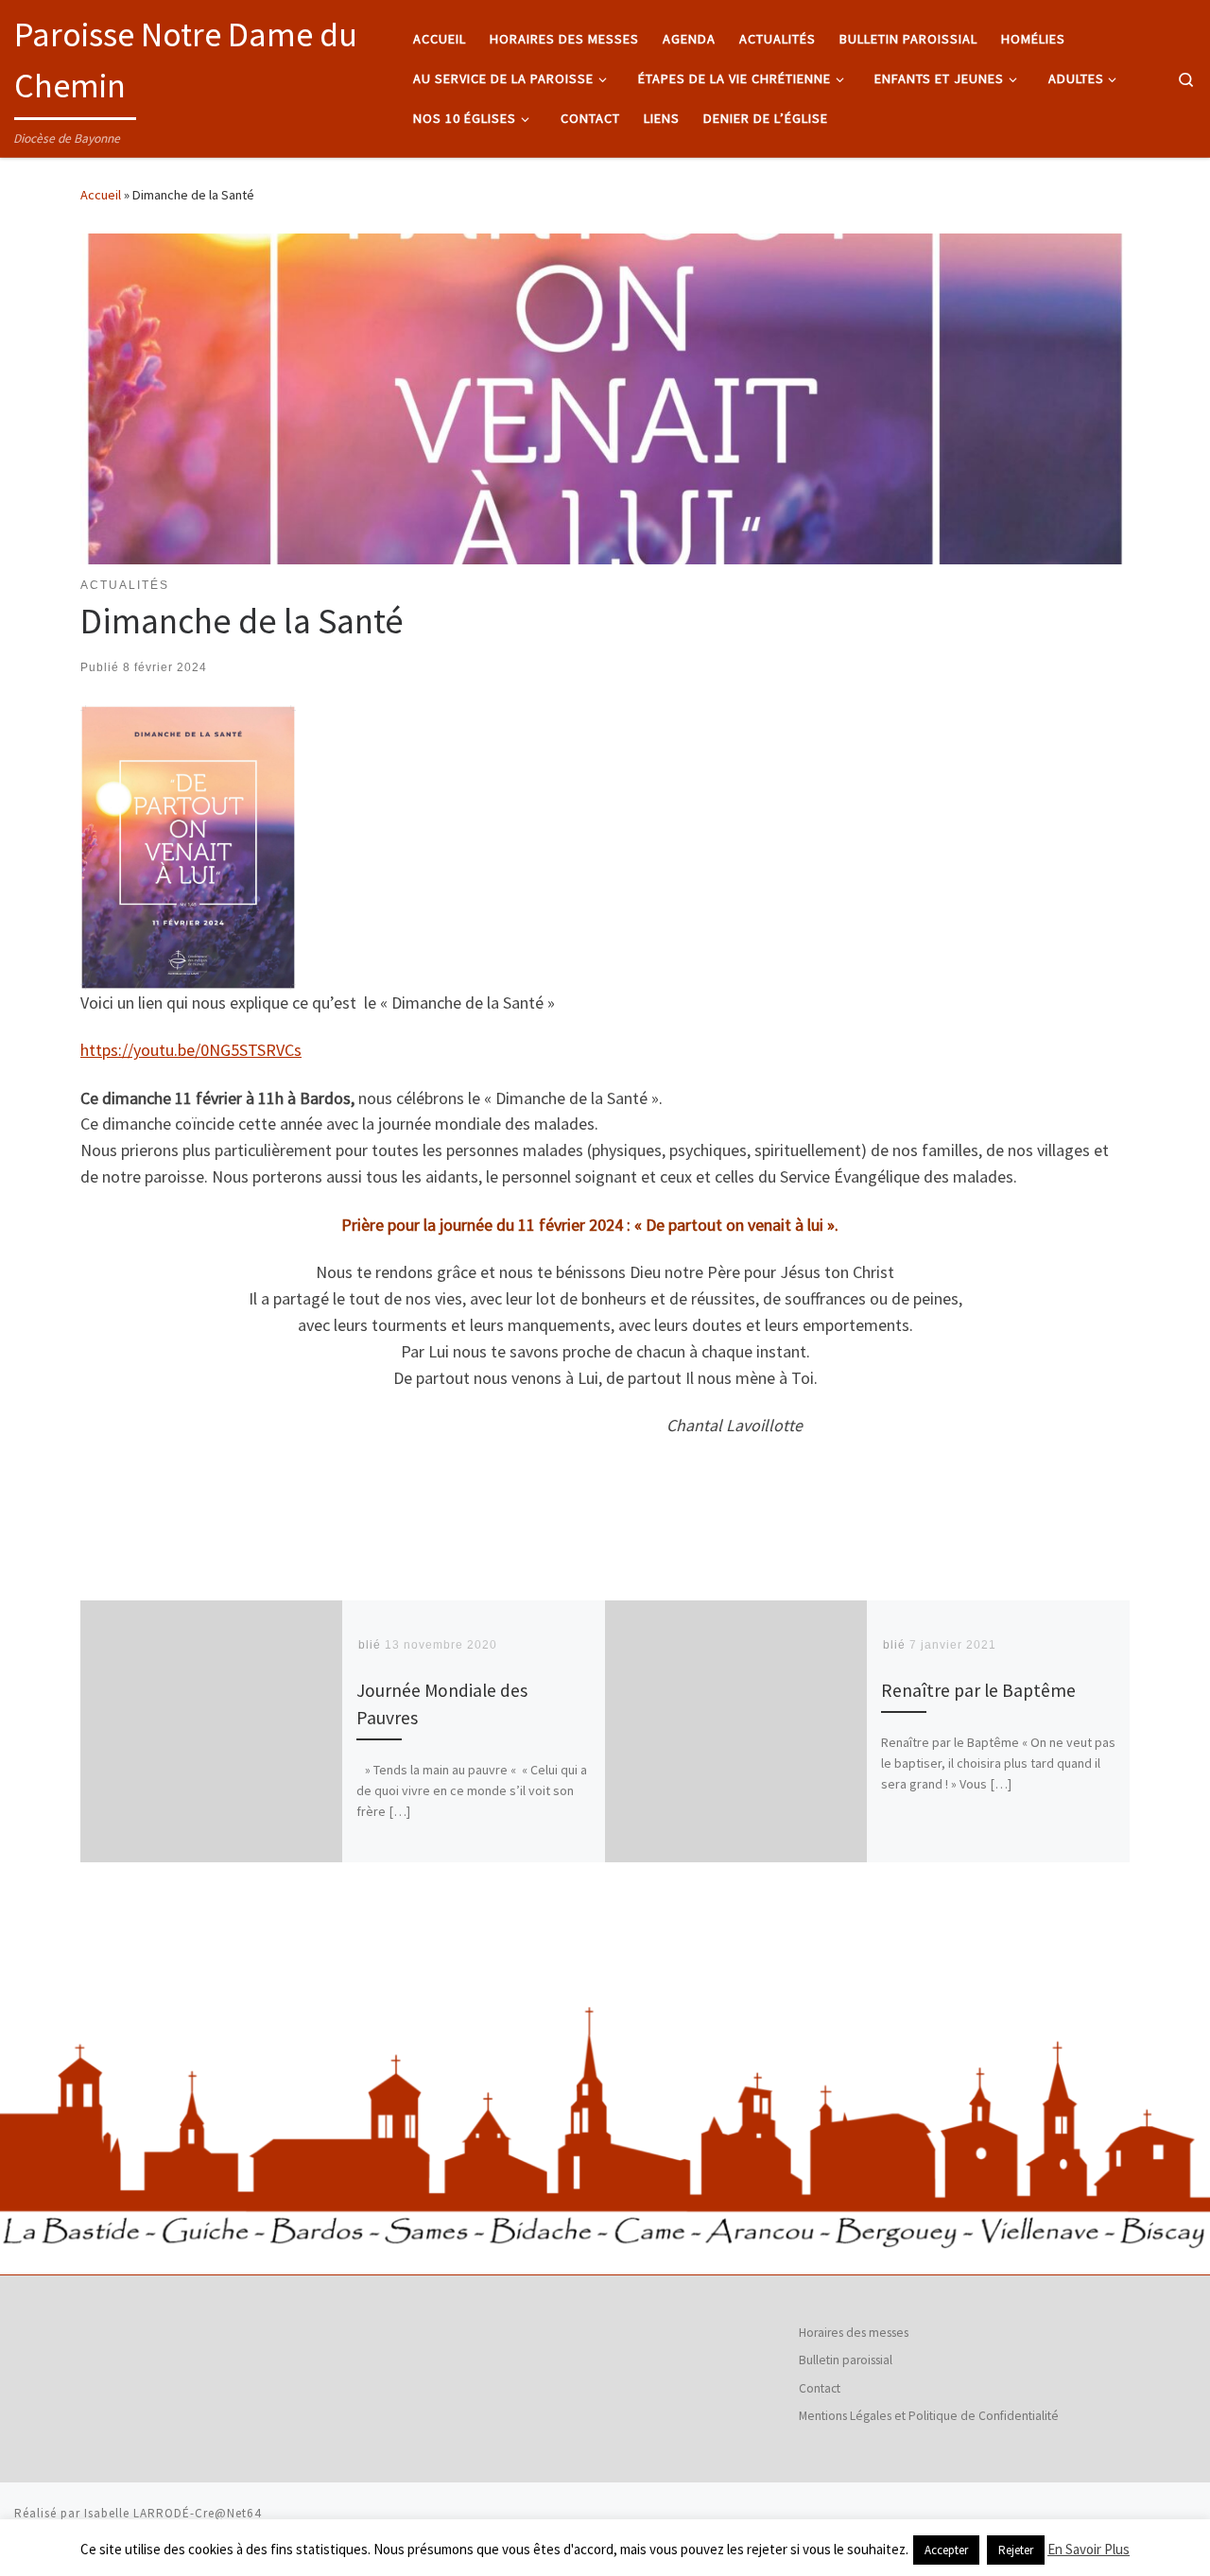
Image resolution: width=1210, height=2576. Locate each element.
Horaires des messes (854, 2333)
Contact (820, 2388)
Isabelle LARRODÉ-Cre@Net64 (173, 2513)
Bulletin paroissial (846, 2360)
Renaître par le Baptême (978, 1691)
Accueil (101, 195)
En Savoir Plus (1089, 2549)
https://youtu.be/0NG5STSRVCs (191, 1050)
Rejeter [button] (1016, 2550)
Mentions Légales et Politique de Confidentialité (929, 2416)
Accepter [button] (946, 2550)
